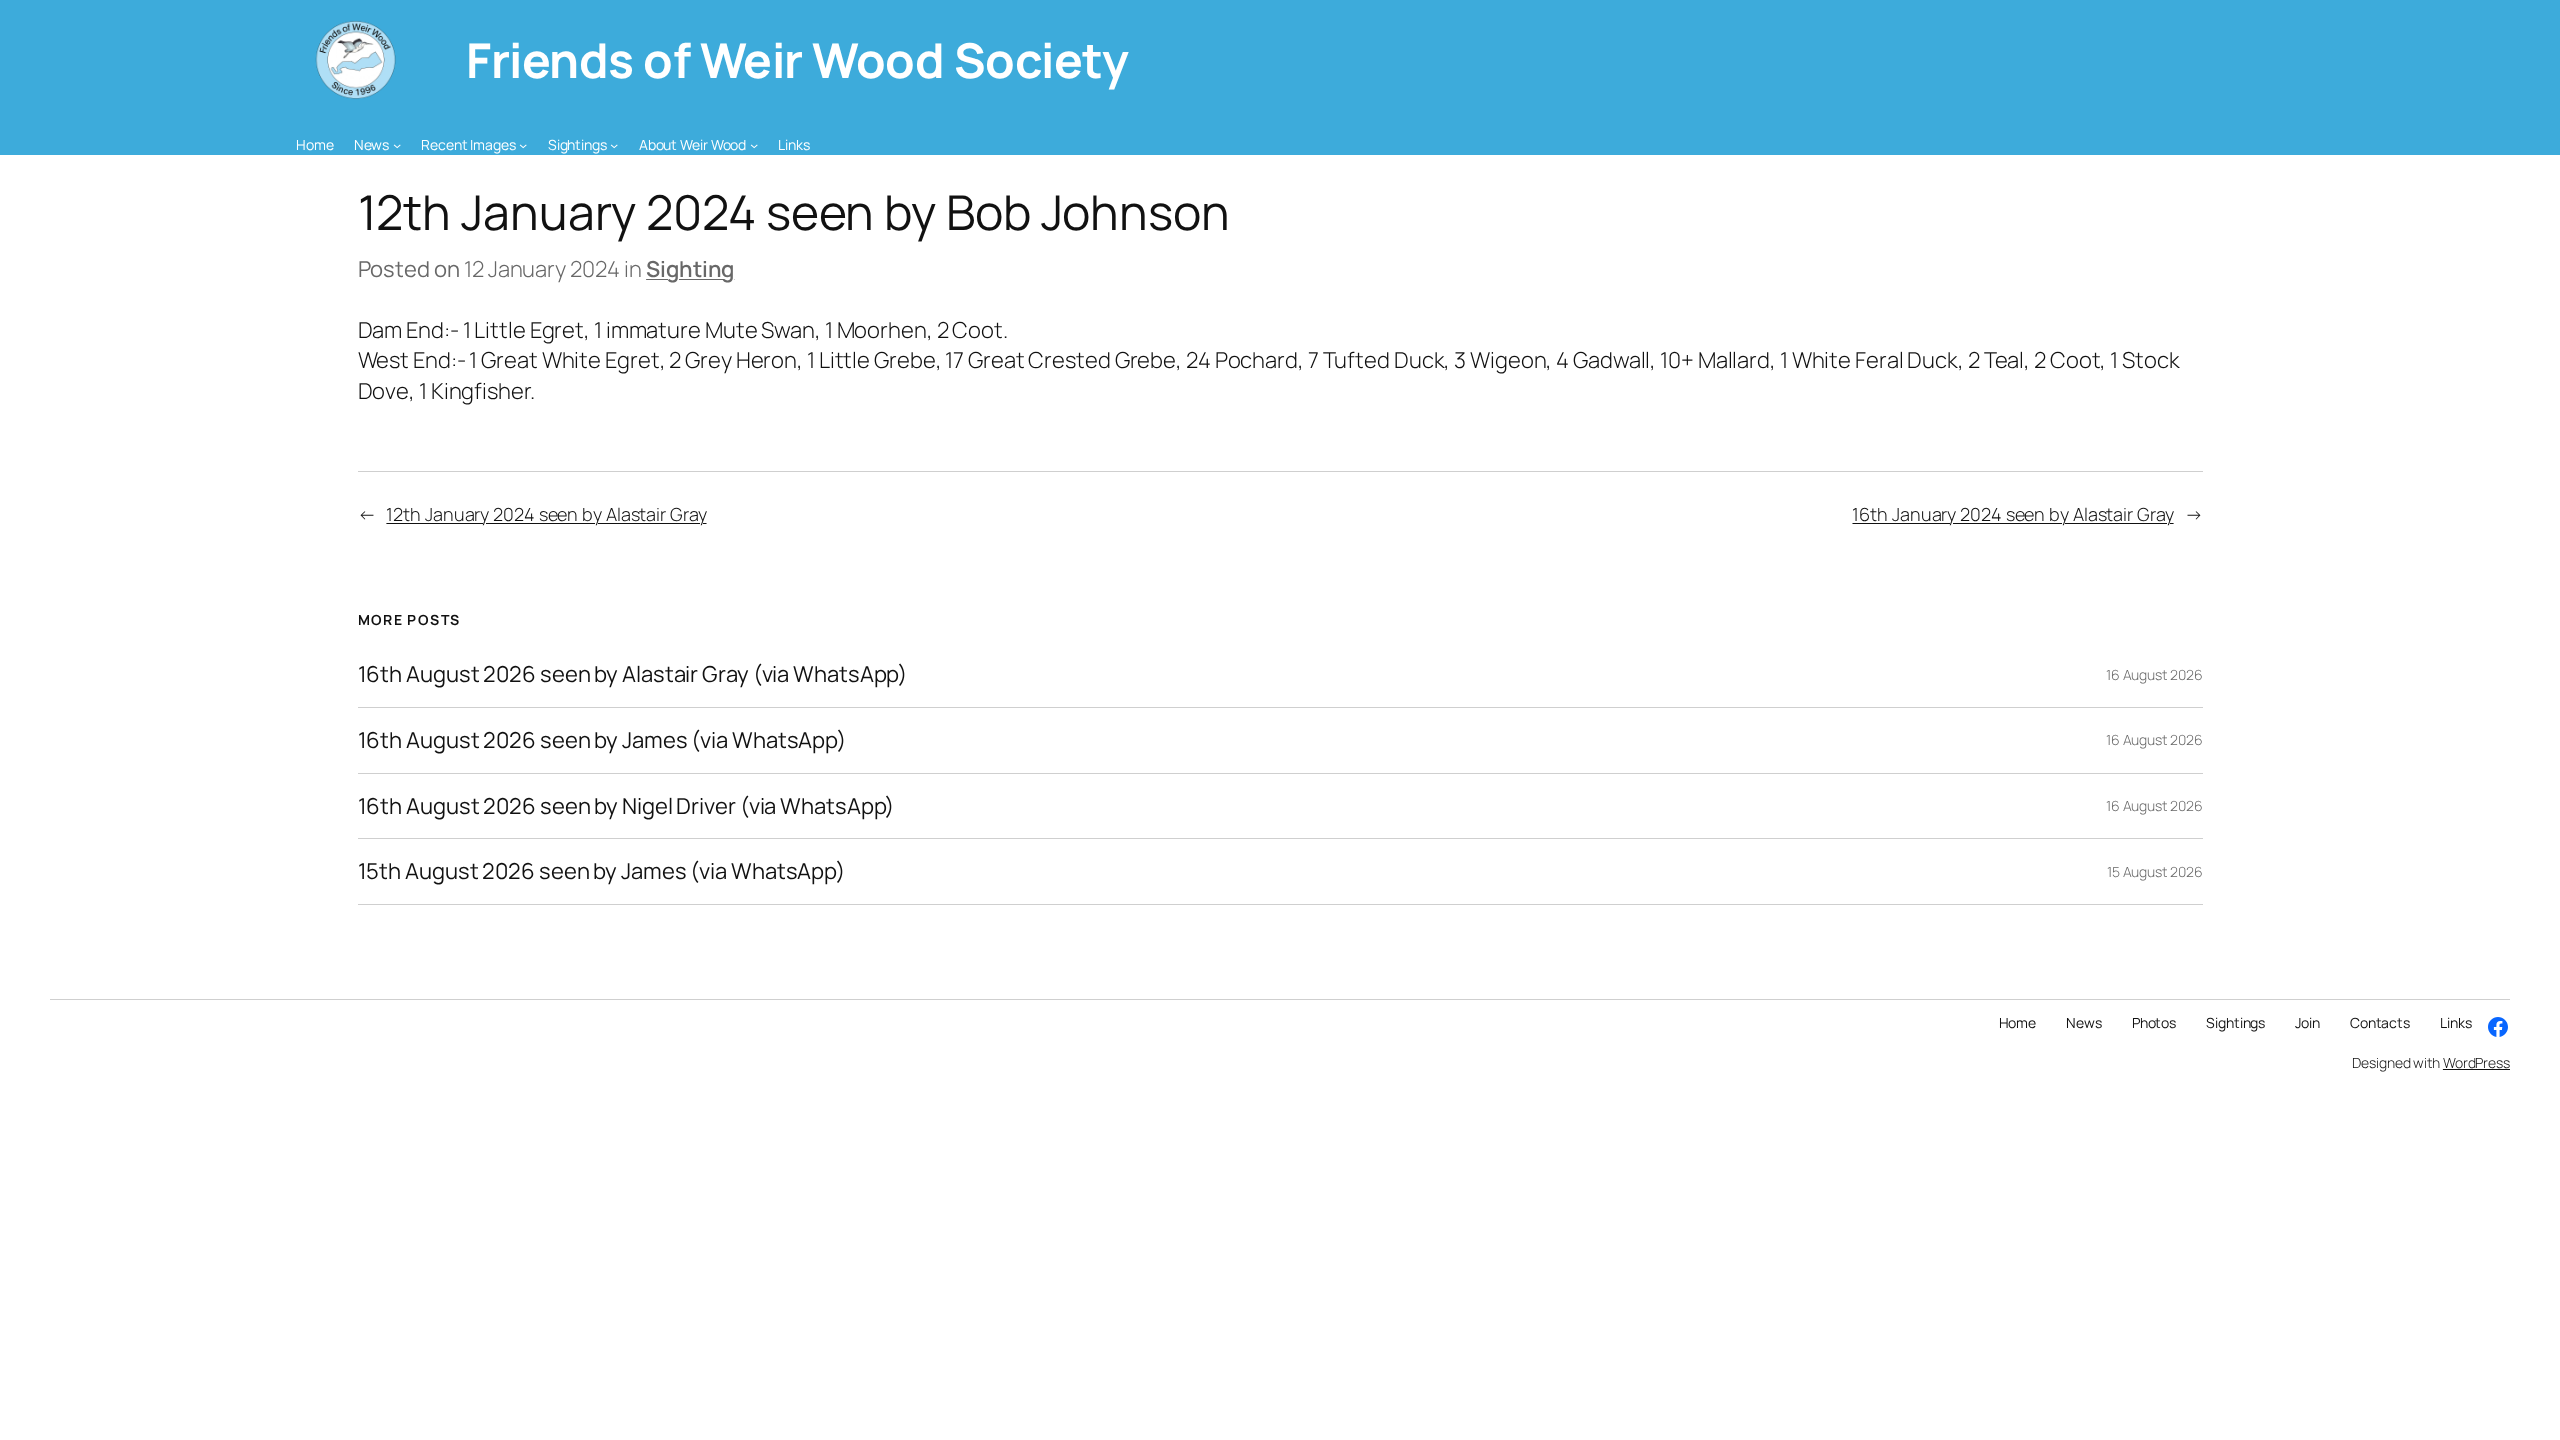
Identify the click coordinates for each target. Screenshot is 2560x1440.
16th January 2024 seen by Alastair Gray (2012, 514)
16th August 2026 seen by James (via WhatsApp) (602, 740)
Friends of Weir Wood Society (797, 59)
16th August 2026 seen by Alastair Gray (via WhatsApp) (633, 674)
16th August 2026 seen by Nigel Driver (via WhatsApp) (626, 806)
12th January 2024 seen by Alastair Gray (546, 514)
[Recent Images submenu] (523, 145)
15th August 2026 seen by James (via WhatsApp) (602, 871)
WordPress (2476, 1062)
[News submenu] (397, 145)
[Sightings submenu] (614, 145)
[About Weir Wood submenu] (754, 145)
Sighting (690, 269)
